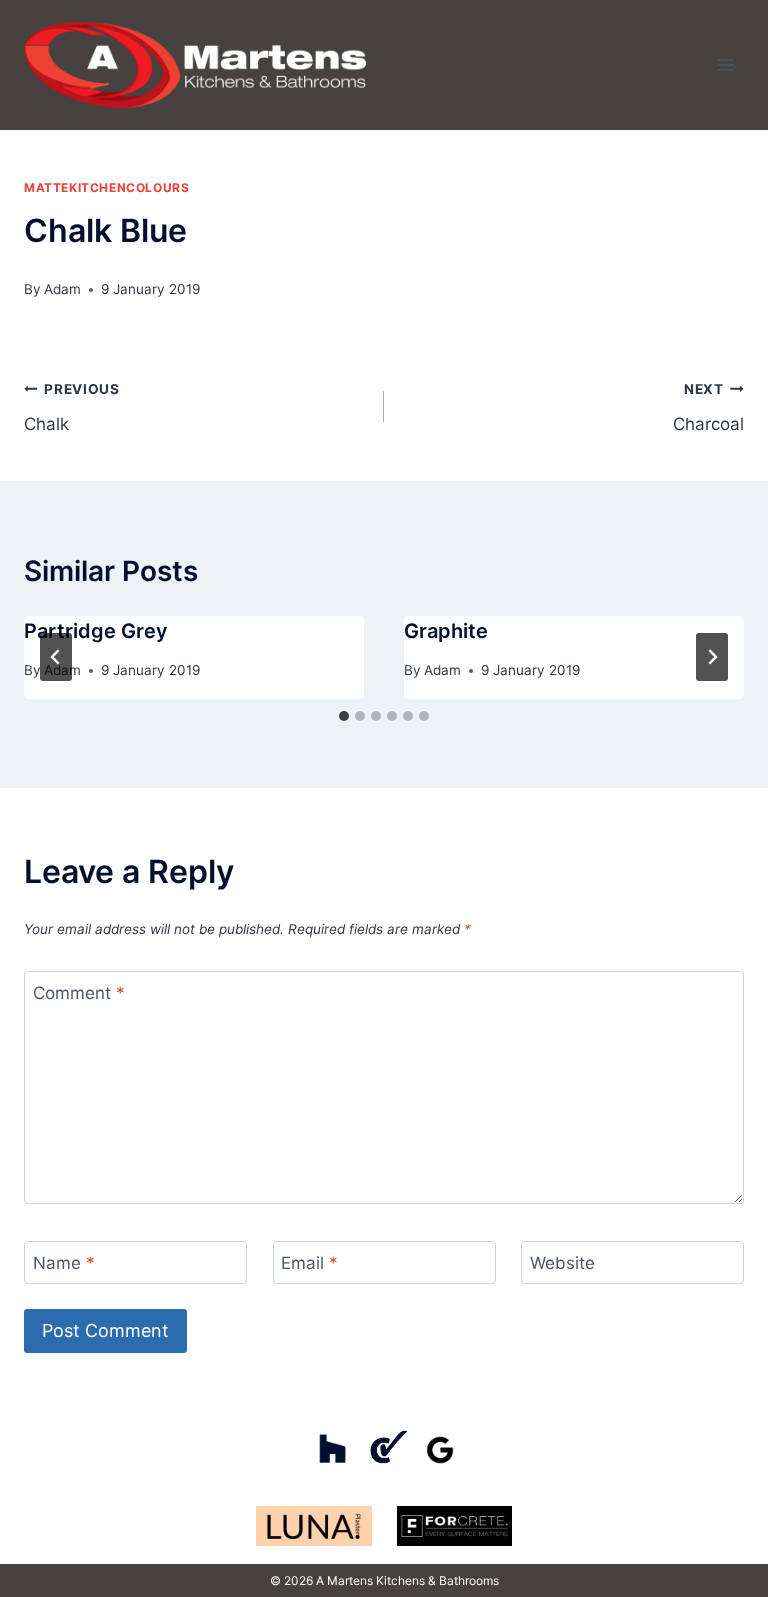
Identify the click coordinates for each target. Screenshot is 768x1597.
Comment (79, 993)
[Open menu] (725, 64)
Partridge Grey (96, 631)
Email (309, 1263)
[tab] (344, 716)
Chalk (72, 407)
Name (64, 1263)
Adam (62, 289)
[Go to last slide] (56, 657)
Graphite (446, 631)
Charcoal (708, 407)
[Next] (712, 657)
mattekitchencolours (106, 187)
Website (562, 1263)
